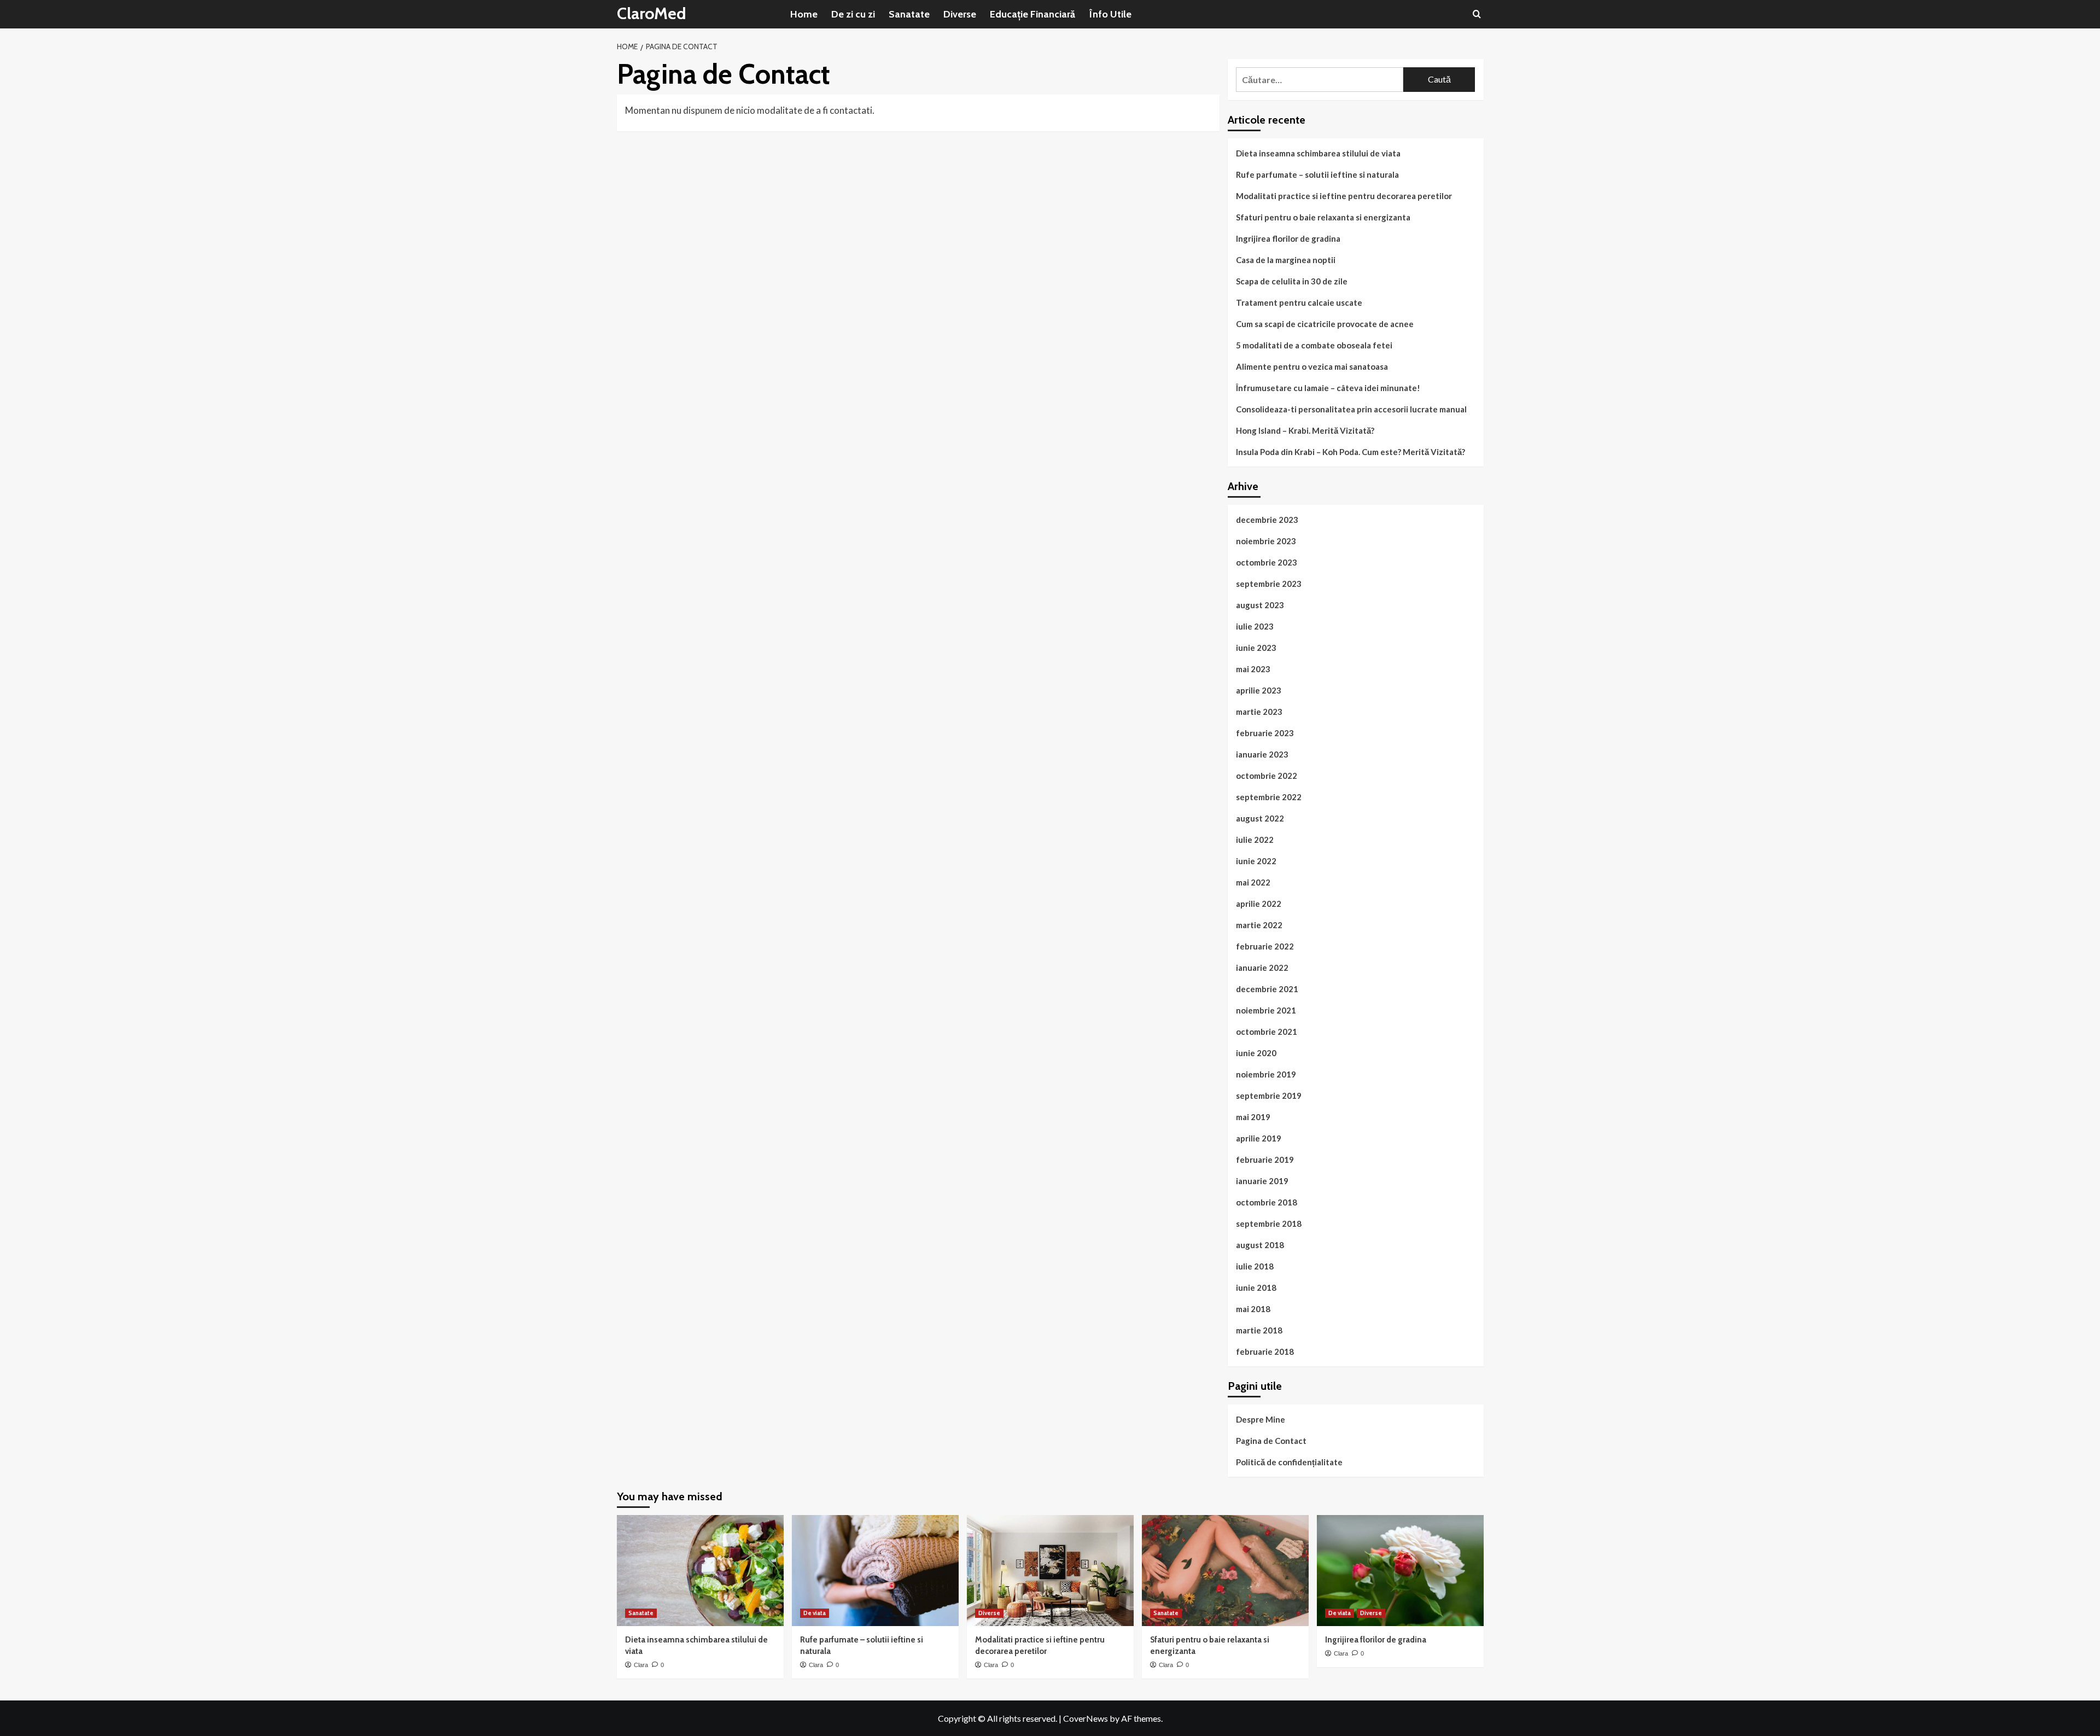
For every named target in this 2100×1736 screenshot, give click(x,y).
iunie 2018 (1256, 1288)
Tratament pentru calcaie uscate (1299, 302)
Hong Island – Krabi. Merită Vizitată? (1305, 430)
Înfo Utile (1110, 14)
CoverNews (1086, 1718)
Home (804, 14)
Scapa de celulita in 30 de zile (1292, 281)
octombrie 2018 (1267, 1202)
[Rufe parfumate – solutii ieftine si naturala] (875, 1571)
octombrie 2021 (1267, 1032)
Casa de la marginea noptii (1286, 260)
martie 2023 (1259, 712)
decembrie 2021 (1267, 989)
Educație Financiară (1032, 14)
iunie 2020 (1256, 1053)
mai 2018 (1253, 1309)
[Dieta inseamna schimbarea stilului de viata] (700, 1571)
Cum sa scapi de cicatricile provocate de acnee (1325, 324)
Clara (641, 1665)
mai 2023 (1253, 669)
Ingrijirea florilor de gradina (1288, 238)
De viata (815, 1613)
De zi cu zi (853, 14)
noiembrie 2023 (1266, 541)
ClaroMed (652, 13)
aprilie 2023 (1259, 690)
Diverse (960, 14)
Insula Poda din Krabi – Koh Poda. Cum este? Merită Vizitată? (1351, 452)
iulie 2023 (1255, 626)
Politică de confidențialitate (1289, 1462)
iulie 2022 (1255, 840)
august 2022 (1260, 818)
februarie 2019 (1265, 1160)
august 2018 (1260, 1245)
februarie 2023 (1265, 733)
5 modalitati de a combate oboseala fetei (1314, 345)
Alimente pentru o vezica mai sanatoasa (1312, 366)
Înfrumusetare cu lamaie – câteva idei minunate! (1328, 388)
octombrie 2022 (1267, 776)
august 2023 (1260, 605)
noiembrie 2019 (1266, 1074)
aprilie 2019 (1259, 1138)
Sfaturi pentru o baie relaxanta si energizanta (1323, 217)
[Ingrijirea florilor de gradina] (1400, 1571)
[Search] (1477, 14)
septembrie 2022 (1269, 797)
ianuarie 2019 (1262, 1181)
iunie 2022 (1256, 861)
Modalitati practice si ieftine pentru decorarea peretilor (1344, 196)
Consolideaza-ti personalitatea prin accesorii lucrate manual (1351, 409)
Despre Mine (1261, 1419)
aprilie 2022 (1259, 904)
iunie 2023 (1256, 648)
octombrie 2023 (1267, 562)
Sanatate (909, 14)
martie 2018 (1259, 1330)
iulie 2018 (1255, 1266)
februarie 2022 (1265, 946)
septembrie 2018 (1269, 1224)
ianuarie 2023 (1262, 754)
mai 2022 (1253, 882)
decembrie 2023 (1267, 520)
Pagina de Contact (1271, 1441)
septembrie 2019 (1269, 1096)
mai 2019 (1253, 1117)
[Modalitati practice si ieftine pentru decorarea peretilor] (1050, 1571)
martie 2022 (1259, 925)
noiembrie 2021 (1266, 1010)
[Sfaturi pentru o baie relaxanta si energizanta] (1225, 1571)
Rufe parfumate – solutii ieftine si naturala (1317, 174)
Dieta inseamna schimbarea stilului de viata (1318, 153)
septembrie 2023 (1269, 584)
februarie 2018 (1265, 1351)
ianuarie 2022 (1262, 968)
